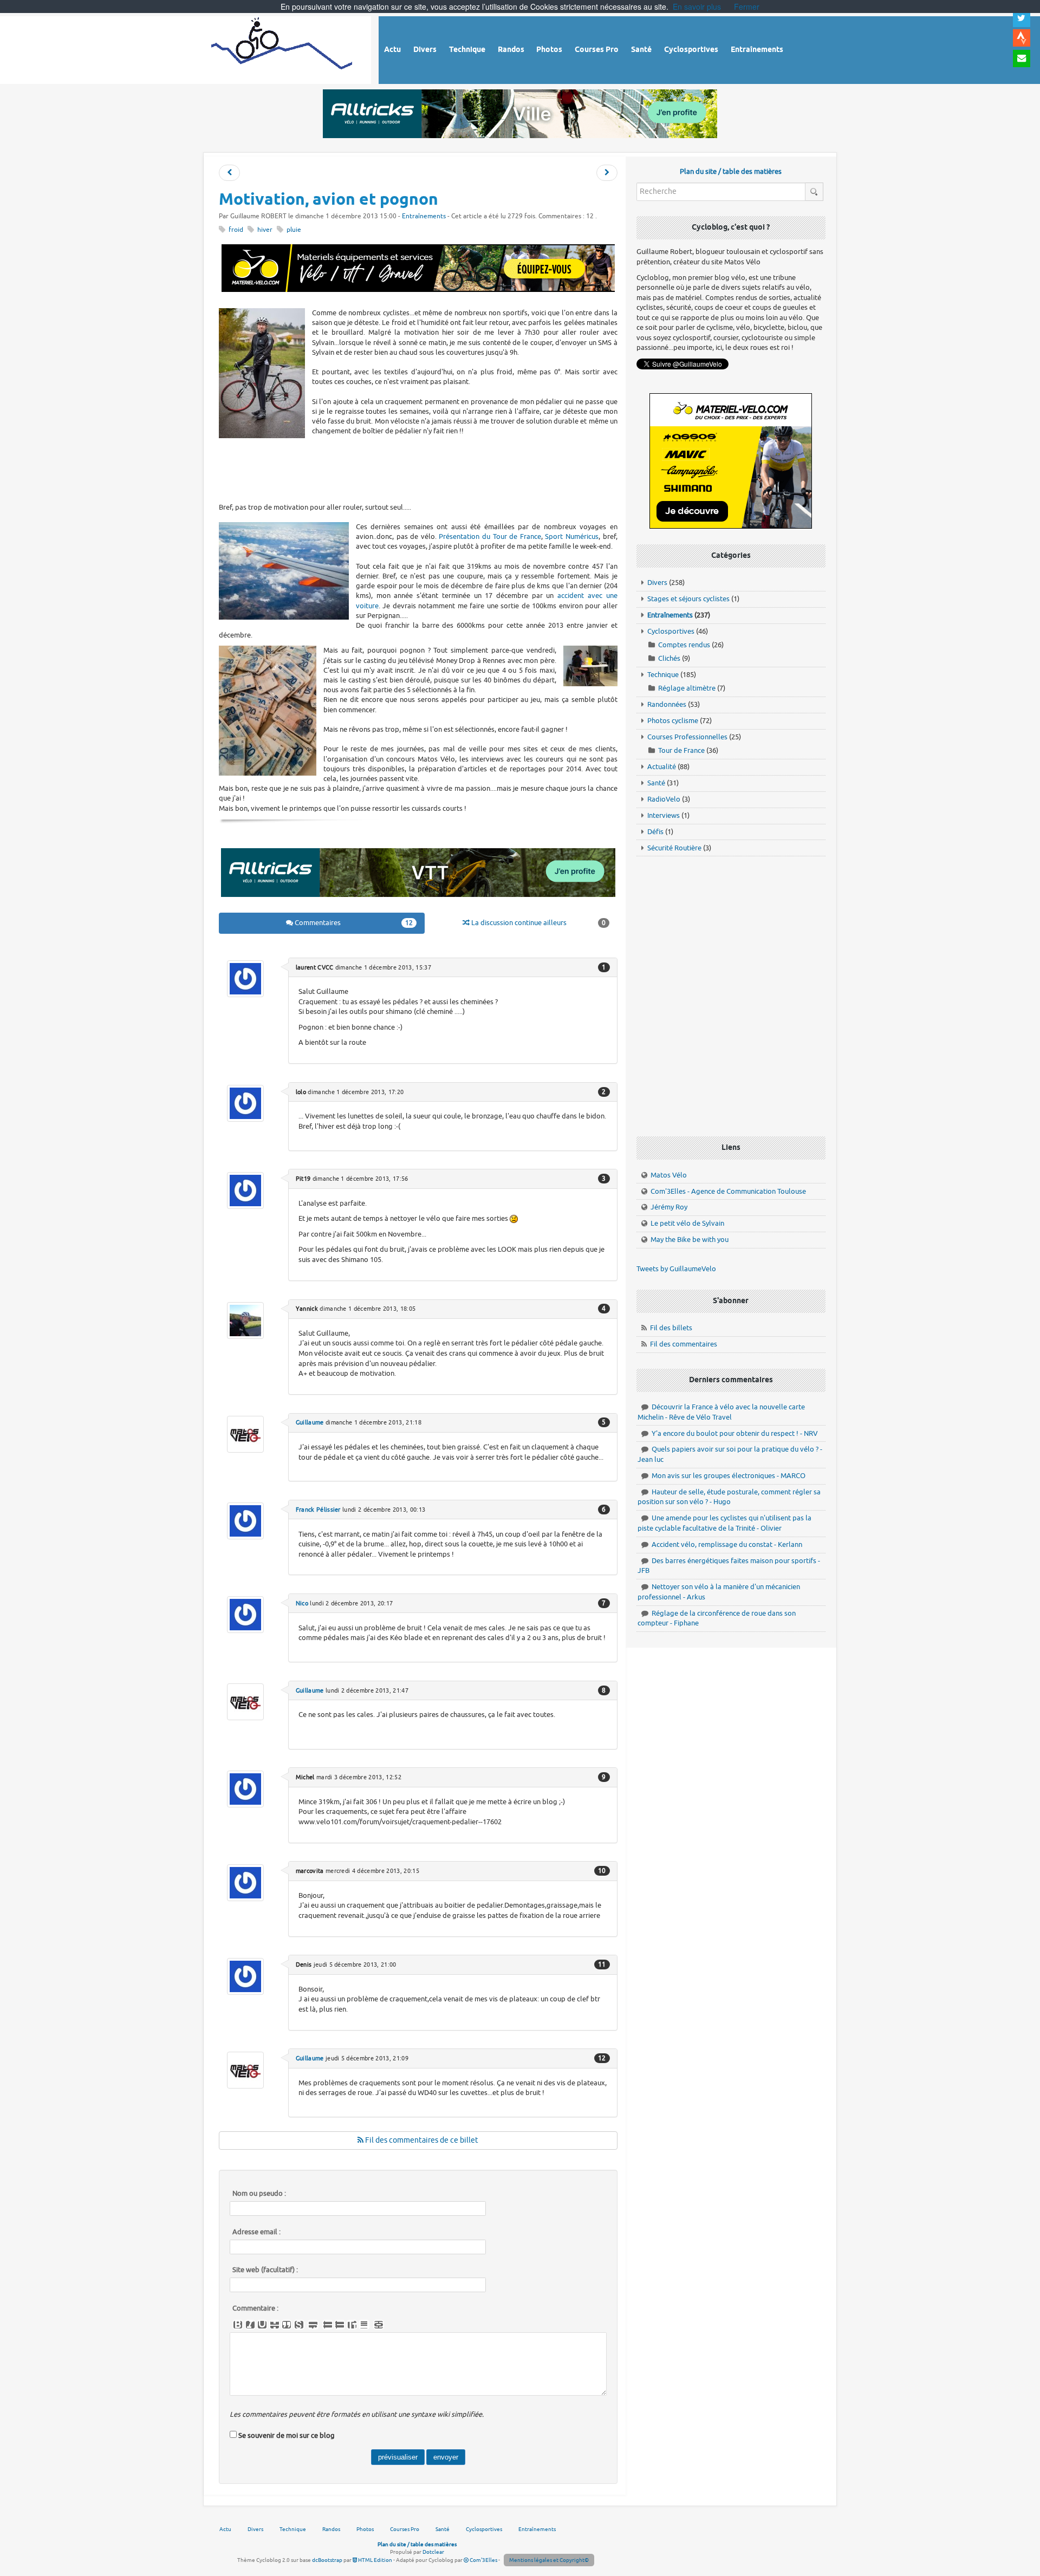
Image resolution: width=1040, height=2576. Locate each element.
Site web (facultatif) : (265, 2270)
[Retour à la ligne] (313, 2325)
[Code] (299, 2325)
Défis (655, 832)
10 (602, 1871)
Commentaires (353, 923)
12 (602, 2058)
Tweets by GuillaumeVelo (676, 1269)
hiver (265, 230)
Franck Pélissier (318, 1510)
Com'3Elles (483, 2560)
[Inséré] (262, 2325)
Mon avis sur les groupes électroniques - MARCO (729, 1476)
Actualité (662, 767)
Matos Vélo (669, 1175)
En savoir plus (697, 6)
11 (602, 1964)
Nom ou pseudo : (259, 2194)
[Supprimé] (275, 2325)
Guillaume (310, 1422)
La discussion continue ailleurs (538, 923)
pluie (294, 230)
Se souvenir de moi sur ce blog (287, 2435)
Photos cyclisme (673, 721)
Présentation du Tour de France (490, 536)
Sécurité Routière (674, 848)
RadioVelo (664, 799)
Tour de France (681, 750)
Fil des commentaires (684, 1344)
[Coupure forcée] (229, 173)
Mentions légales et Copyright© (549, 2560)
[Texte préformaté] (352, 2325)
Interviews (664, 815)
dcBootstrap (327, 2560)
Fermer (747, 6)
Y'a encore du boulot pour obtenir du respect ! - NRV (735, 1433)
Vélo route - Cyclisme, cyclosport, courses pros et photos (282, 48)
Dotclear (433, 2552)
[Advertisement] (418, 470)
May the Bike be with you (690, 1240)
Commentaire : (255, 2308)
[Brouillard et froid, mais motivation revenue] (607, 173)
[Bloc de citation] (364, 2325)
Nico (302, 1603)
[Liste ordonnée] (340, 2325)
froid (236, 230)
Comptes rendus (684, 645)
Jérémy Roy (669, 1207)
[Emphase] (250, 2325)
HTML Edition (375, 2560)
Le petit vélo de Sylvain (687, 1223)
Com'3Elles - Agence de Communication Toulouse (728, 1191)
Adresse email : (256, 2232)
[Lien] (379, 2325)
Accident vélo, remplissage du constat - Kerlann (727, 1544)
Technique (663, 675)
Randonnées (667, 704)
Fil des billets (671, 1328)
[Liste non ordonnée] (328, 2325)
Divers (657, 583)
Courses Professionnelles (687, 737)
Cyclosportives (671, 631)
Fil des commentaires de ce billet (421, 2140)
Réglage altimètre (687, 688)
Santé (656, 783)
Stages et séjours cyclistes (688, 599)
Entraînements (424, 216)
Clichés (669, 658)
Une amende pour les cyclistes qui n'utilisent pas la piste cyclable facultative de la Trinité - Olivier (724, 1523)
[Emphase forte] (238, 2325)
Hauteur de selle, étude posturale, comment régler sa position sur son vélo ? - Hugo (729, 1497)
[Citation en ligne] (287, 2325)
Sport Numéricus (572, 536)
